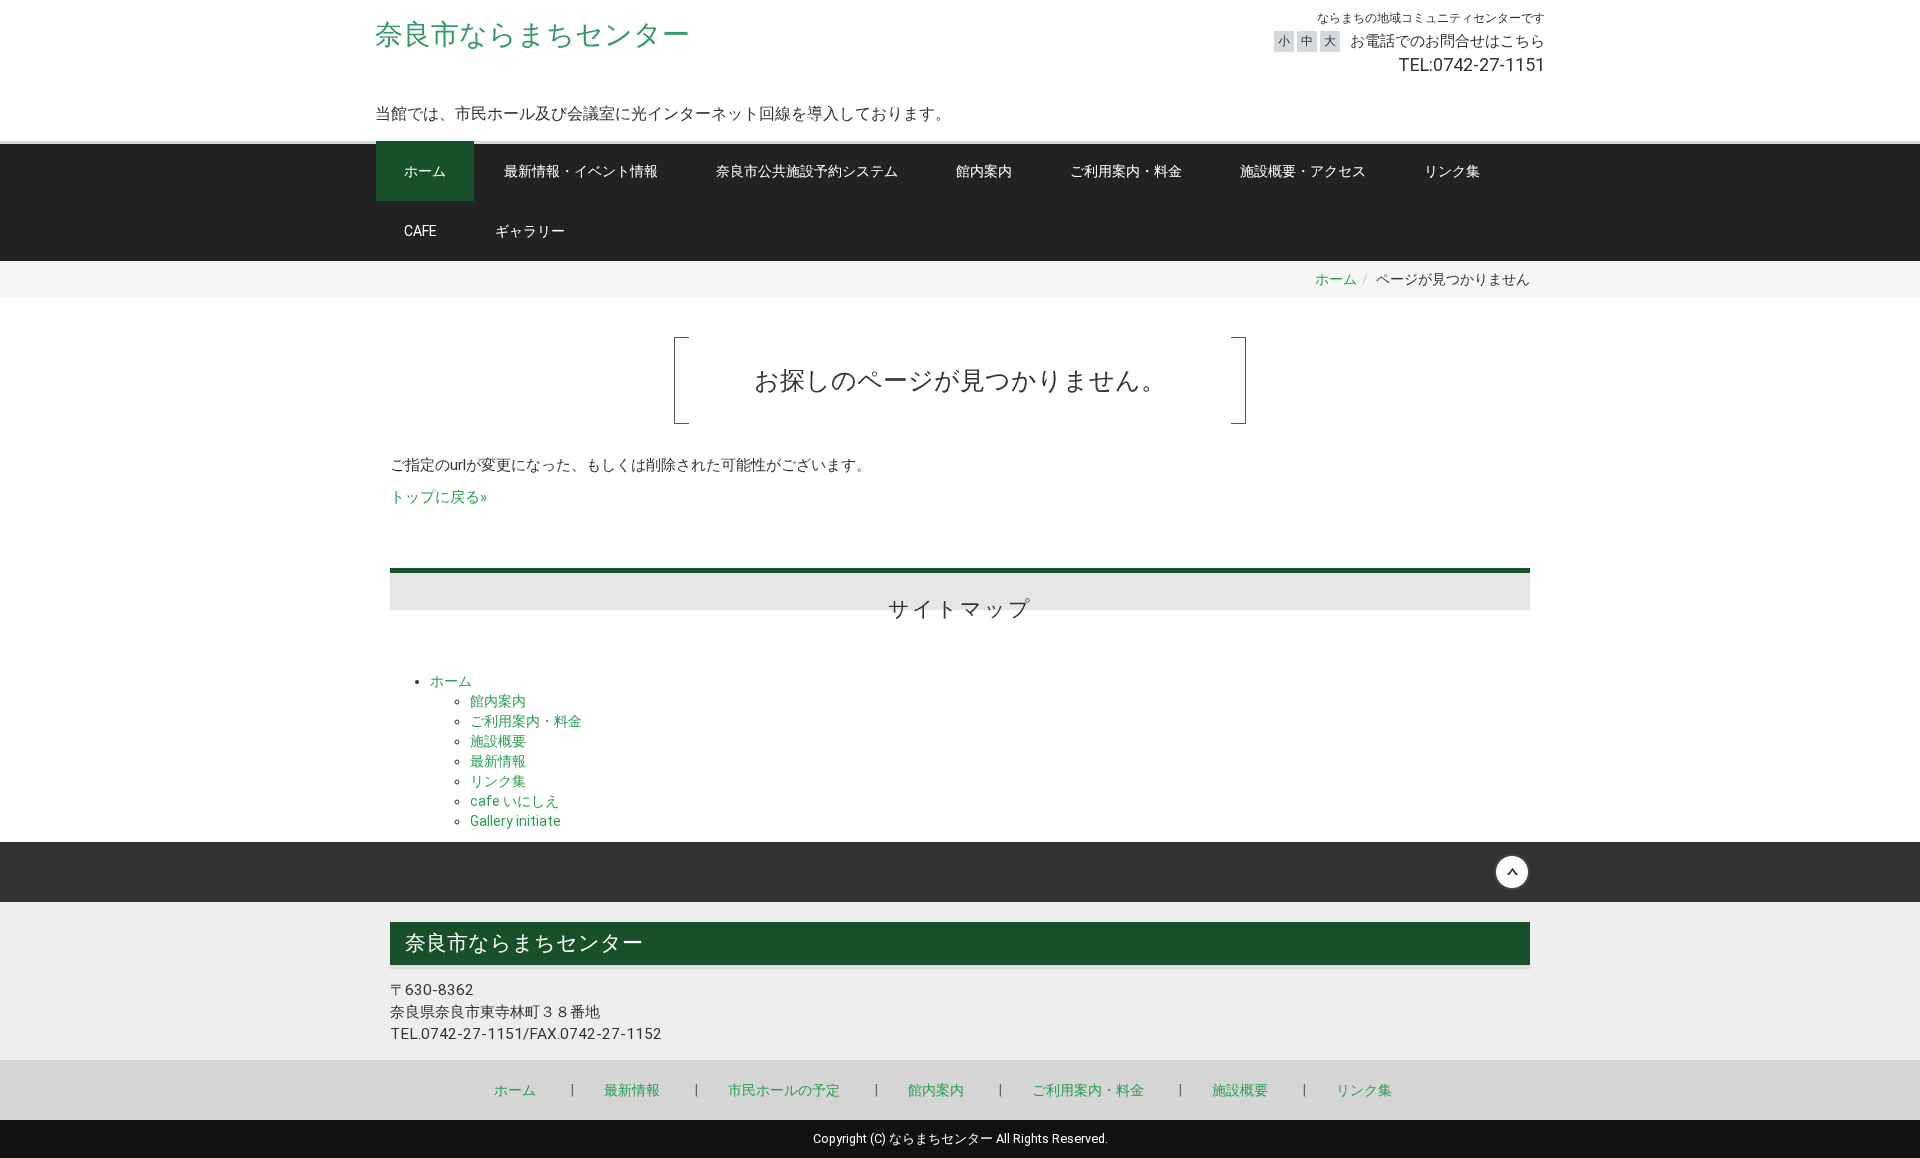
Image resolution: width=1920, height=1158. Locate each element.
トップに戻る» (438, 497)
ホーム (425, 171)
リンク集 (1452, 171)
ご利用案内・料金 (1126, 171)
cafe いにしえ (514, 801)
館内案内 (984, 171)
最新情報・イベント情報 (581, 171)
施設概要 (498, 741)
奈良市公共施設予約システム (807, 171)
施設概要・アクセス (1303, 171)
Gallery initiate (515, 821)
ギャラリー (530, 231)
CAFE (420, 231)
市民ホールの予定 (784, 1090)
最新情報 (498, 761)
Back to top (960, 872)
